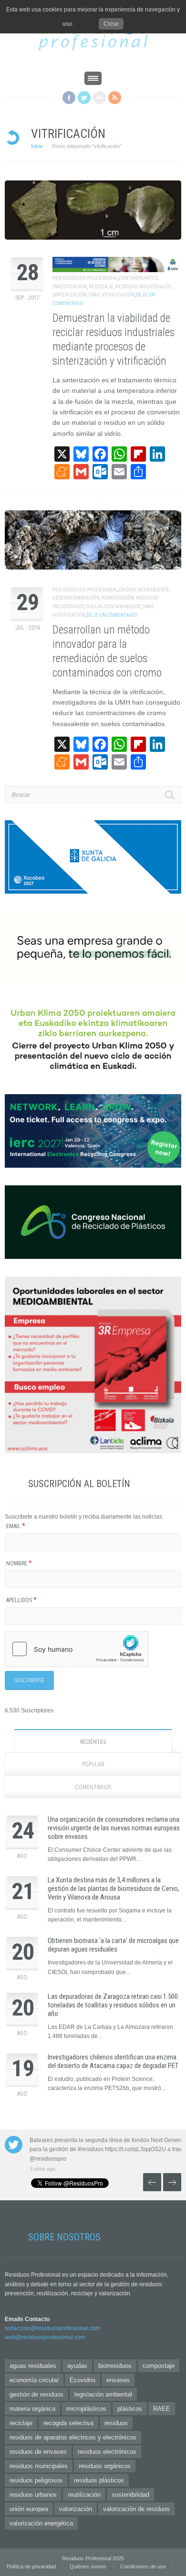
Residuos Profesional (90, 278)
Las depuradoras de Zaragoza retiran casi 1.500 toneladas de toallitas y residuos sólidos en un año (113, 2005)
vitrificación (118, 295)
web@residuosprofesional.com (45, 2337)
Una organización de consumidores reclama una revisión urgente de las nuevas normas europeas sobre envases (114, 1828)
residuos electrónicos (107, 2452)
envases (118, 2380)
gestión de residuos (36, 2394)
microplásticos (86, 2409)
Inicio (37, 146)
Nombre (19, 1563)
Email (16, 1526)
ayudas (77, 2366)
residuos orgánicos (105, 2466)
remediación (118, 598)
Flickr (99, 98)
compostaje (159, 2366)
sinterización (70, 295)
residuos (116, 2423)
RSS (115, 98)
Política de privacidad (31, 2566)
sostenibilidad (130, 2495)
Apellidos (21, 1600)
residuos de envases (38, 2452)
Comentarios (93, 1787)
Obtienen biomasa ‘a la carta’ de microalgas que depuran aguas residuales (113, 1945)
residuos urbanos (33, 2495)
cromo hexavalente (144, 590)
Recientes (93, 1742)
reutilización (84, 2495)
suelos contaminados (114, 607)
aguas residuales (33, 2366)
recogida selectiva (68, 2423)
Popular (93, 1764)
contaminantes (138, 278)
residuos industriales (143, 287)
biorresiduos (115, 2366)
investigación (70, 287)
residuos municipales (39, 2466)
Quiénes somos (88, 2566)
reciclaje (101, 287)
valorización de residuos (136, 2509)
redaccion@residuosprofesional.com (52, 2328)
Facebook (69, 98)
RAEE (162, 2409)
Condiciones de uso (143, 2566)
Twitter (84, 98)
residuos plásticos (99, 2480)
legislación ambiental (103, 2394)
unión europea (29, 2509)
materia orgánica (32, 2409)
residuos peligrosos (36, 2480)
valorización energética (41, 2523)
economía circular (34, 2380)
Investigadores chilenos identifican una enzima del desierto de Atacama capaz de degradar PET (113, 2061)
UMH (94, 295)
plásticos (130, 2409)
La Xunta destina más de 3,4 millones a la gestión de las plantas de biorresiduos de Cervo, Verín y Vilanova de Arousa (114, 1889)
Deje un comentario (112, 615)
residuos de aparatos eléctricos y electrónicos (73, 2437)
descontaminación (76, 598)
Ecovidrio (83, 2380)
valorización (76, 2509)
